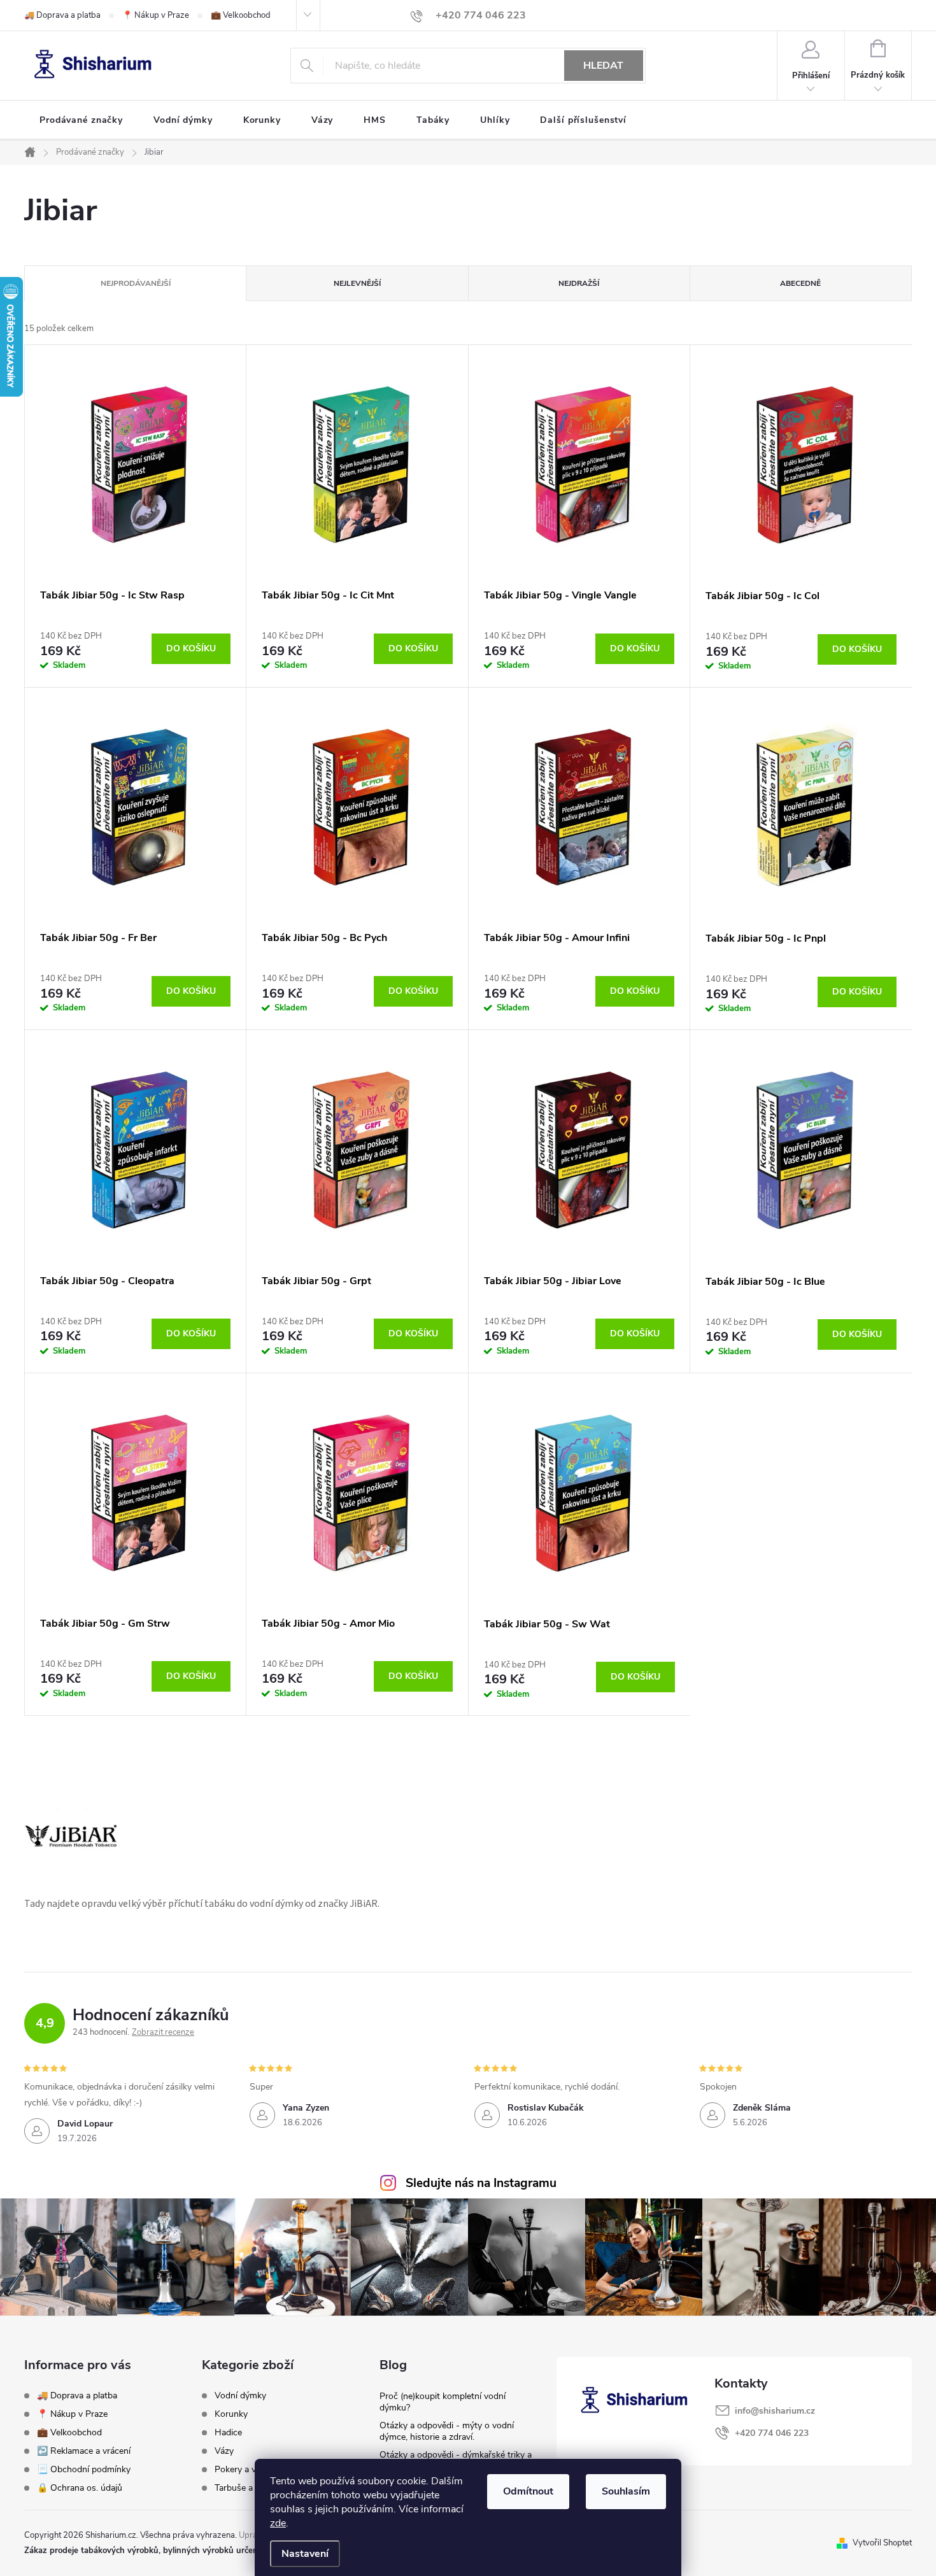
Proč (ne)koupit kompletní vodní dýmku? (443, 2402)
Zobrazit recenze (163, 2032)
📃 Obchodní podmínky (84, 2469)
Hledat (603, 66)
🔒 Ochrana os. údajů (80, 2488)
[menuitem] (81, 120)
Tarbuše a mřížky (248, 2488)
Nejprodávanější (136, 283)
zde (278, 2523)
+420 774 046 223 (772, 2433)
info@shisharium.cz (775, 2411)
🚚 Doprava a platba (62, 15)
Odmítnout (528, 2491)
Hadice (228, 2433)
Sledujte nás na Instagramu (481, 2183)
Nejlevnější (357, 283)
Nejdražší (579, 283)
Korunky (231, 2414)
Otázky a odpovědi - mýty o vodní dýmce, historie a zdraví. (447, 2431)
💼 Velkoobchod (241, 15)
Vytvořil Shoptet (882, 2543)
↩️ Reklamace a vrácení (84, 2451)
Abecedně (800, 283)
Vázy (224, 2451)
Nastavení (305, 2554)
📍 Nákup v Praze (156, 15)
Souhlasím (626, 2491)
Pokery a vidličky (247, 2470)
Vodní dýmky (240, 2396)
